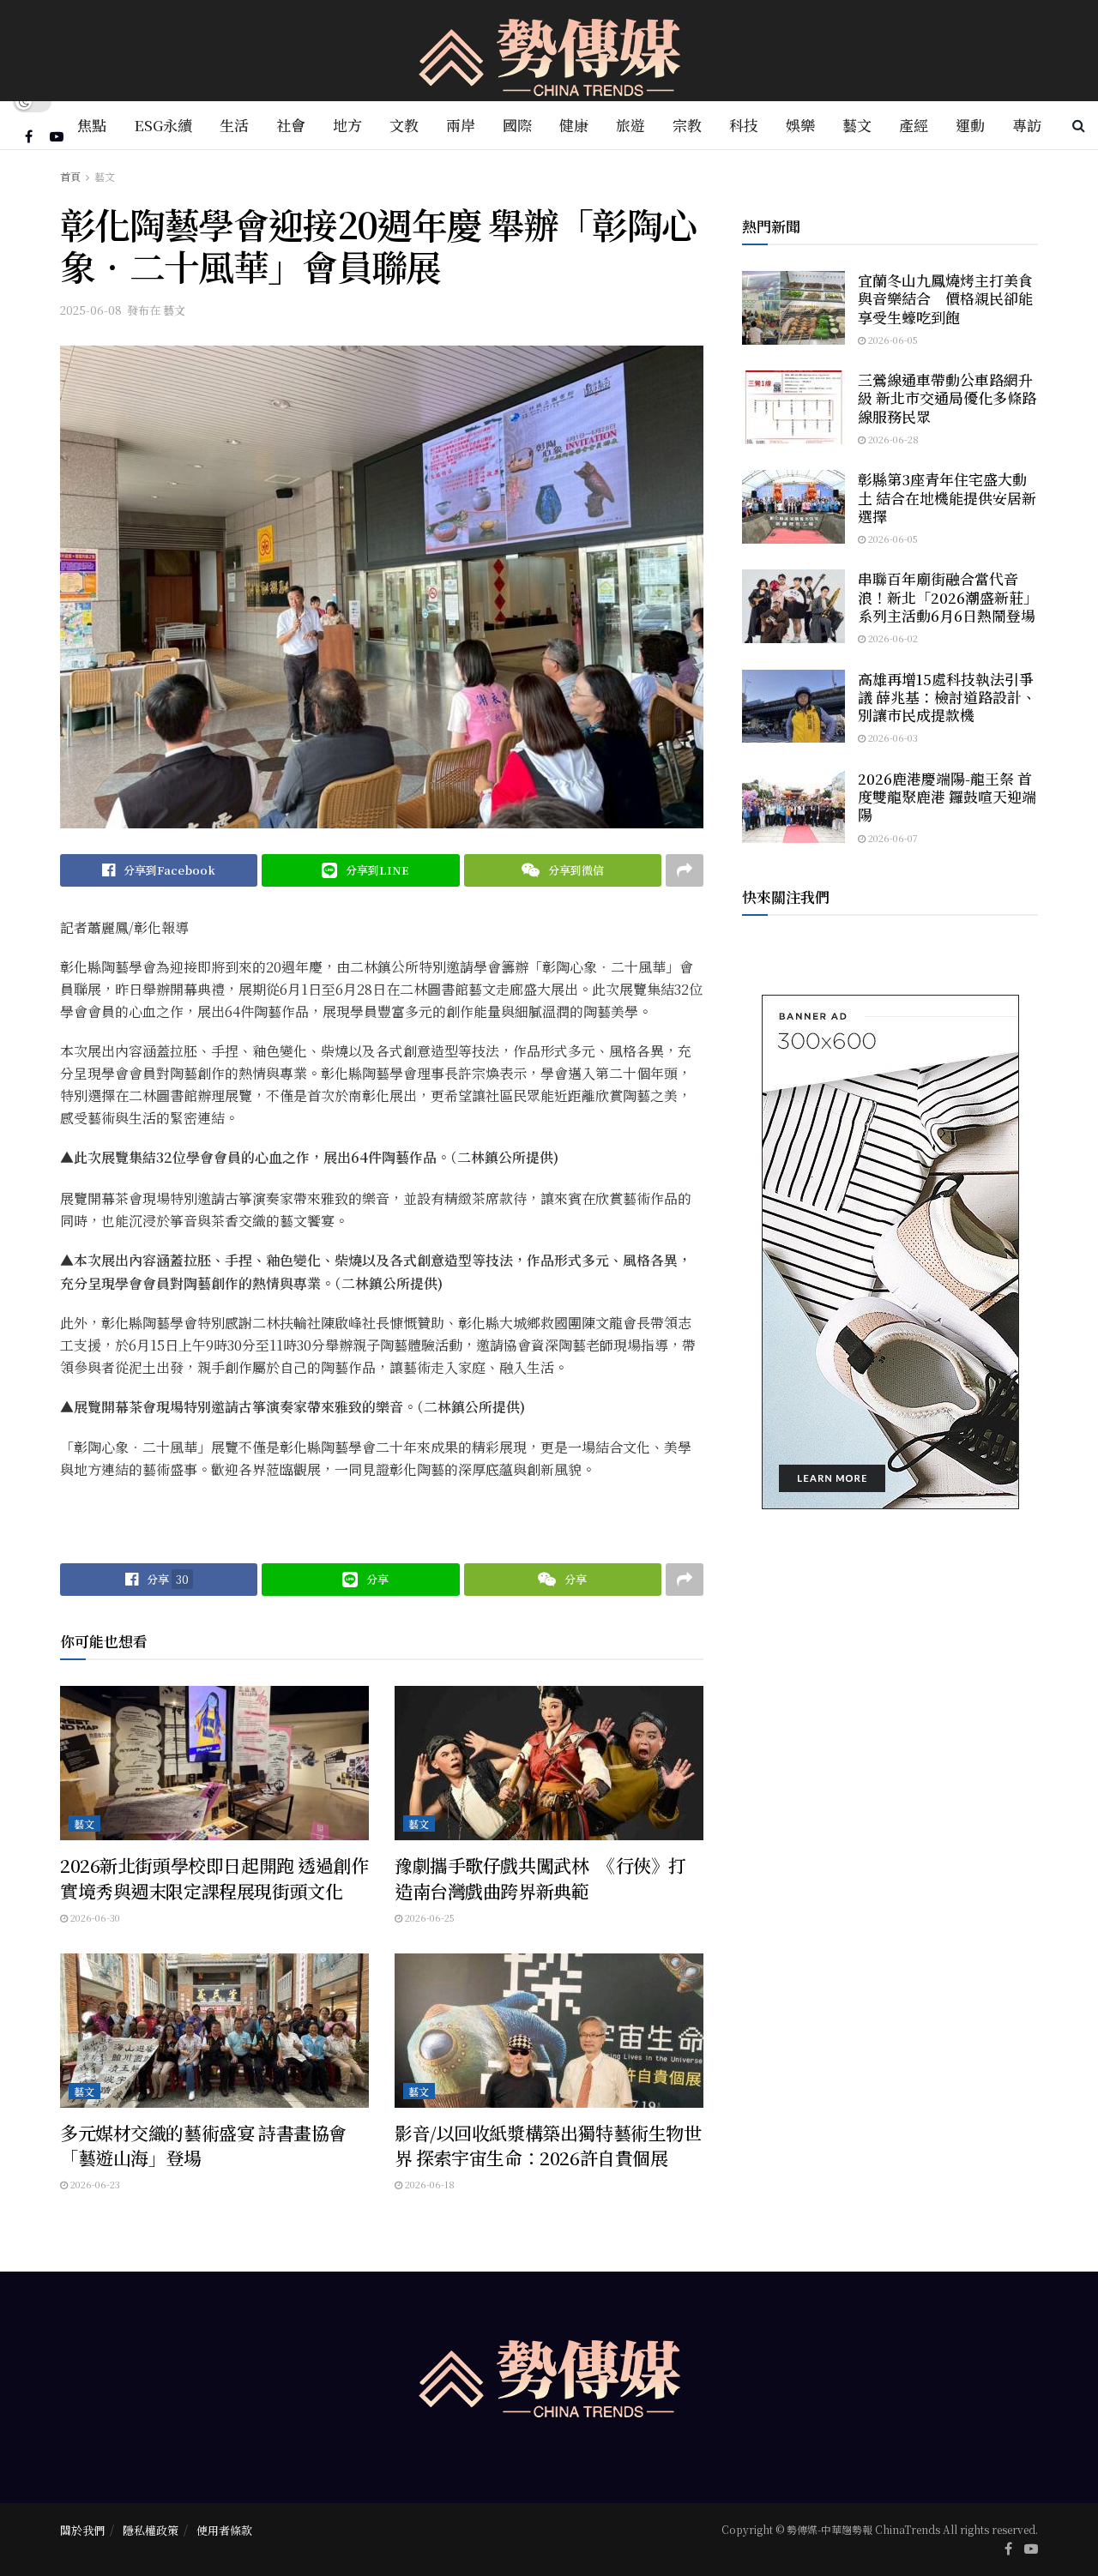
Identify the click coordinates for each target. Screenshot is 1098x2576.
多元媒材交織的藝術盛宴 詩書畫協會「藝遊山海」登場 (203, 2145)
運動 (970, 125)
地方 (347, 125)
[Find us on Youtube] (57, 136)
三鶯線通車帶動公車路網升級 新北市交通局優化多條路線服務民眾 (947, 398)
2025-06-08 (91, 310)
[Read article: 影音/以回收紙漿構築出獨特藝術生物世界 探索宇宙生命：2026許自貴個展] (549, 2031)
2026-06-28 (892, 439)
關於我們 (82, 2530)
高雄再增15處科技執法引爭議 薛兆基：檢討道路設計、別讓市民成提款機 (947, 697)
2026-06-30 (94, 1917)
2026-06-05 (892, 340)
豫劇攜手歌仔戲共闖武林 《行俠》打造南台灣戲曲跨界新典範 (540, 1878)
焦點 (92, 125)
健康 (574, 125)
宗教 (687, 125)
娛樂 (800, 125)
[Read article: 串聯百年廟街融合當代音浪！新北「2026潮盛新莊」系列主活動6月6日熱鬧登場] (793, 606)
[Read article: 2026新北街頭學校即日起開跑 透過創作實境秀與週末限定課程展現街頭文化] (214, 1763)
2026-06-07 (892, 838)
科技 (744, 125)
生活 (234, 125)
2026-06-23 (94, 2184)
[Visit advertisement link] (890, 1252)
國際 (517, 125)
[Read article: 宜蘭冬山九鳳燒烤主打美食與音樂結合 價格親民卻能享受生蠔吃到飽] (793, 308)
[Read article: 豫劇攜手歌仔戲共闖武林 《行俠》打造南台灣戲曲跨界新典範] (549, 1763)
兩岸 (461, 125)
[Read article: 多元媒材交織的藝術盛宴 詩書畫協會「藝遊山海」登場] (214, 2031)
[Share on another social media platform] (685, 870)
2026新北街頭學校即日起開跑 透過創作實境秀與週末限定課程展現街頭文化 (214, 1878)
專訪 (1027, 125)
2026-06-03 (892, 737)
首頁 (70, 176)
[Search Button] (1079, 125)
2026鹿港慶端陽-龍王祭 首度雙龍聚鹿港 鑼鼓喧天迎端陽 (947, 797)
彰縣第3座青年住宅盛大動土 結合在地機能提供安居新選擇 (947, 497)
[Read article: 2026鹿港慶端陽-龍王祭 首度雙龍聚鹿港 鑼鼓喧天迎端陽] (793, 806)
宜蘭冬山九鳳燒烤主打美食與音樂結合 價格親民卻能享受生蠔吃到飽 (945, 298)
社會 (291, 125)
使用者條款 (224, 2530)
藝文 (857, 125)
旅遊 (630, 125)
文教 (404, 125)
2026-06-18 (428, 2184)
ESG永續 (163, 125)
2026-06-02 (892, 638)
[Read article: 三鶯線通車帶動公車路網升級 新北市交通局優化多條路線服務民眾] (793, 407)
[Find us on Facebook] (29, 136)
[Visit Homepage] (549, 51)
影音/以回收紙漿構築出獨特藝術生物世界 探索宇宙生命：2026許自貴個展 (548, 2145)
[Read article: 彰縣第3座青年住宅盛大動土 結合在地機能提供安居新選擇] (793, 507)
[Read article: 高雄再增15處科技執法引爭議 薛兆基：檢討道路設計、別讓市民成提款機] (793, 707)
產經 (914, 125)
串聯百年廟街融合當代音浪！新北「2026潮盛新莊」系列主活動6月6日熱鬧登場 (948, 597)
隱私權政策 (151, 2530)
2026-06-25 (428, 1917)
